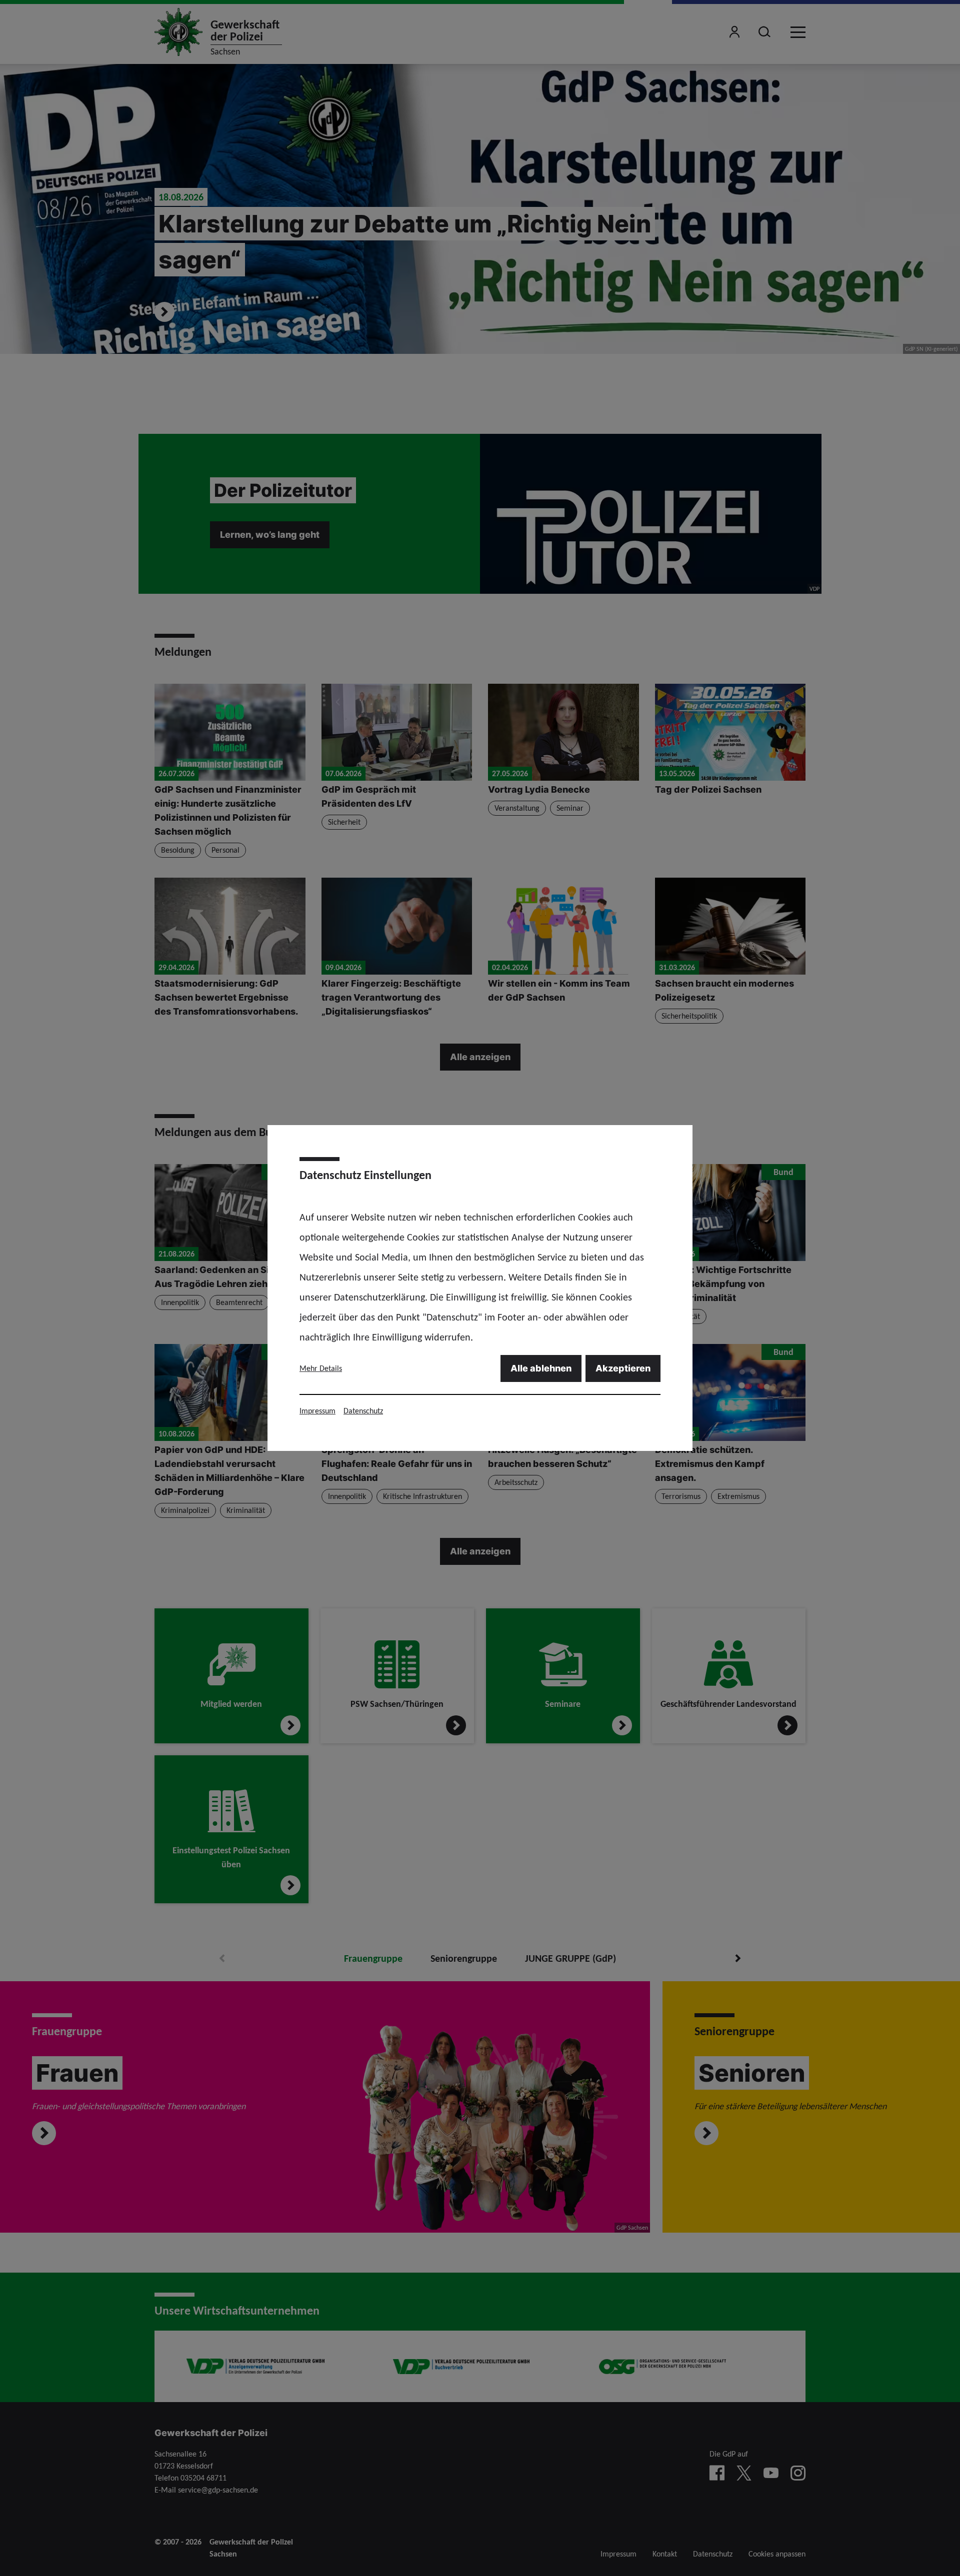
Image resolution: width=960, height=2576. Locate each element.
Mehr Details (321, 1368)
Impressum (317, 1411)
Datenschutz (363, 1411)
